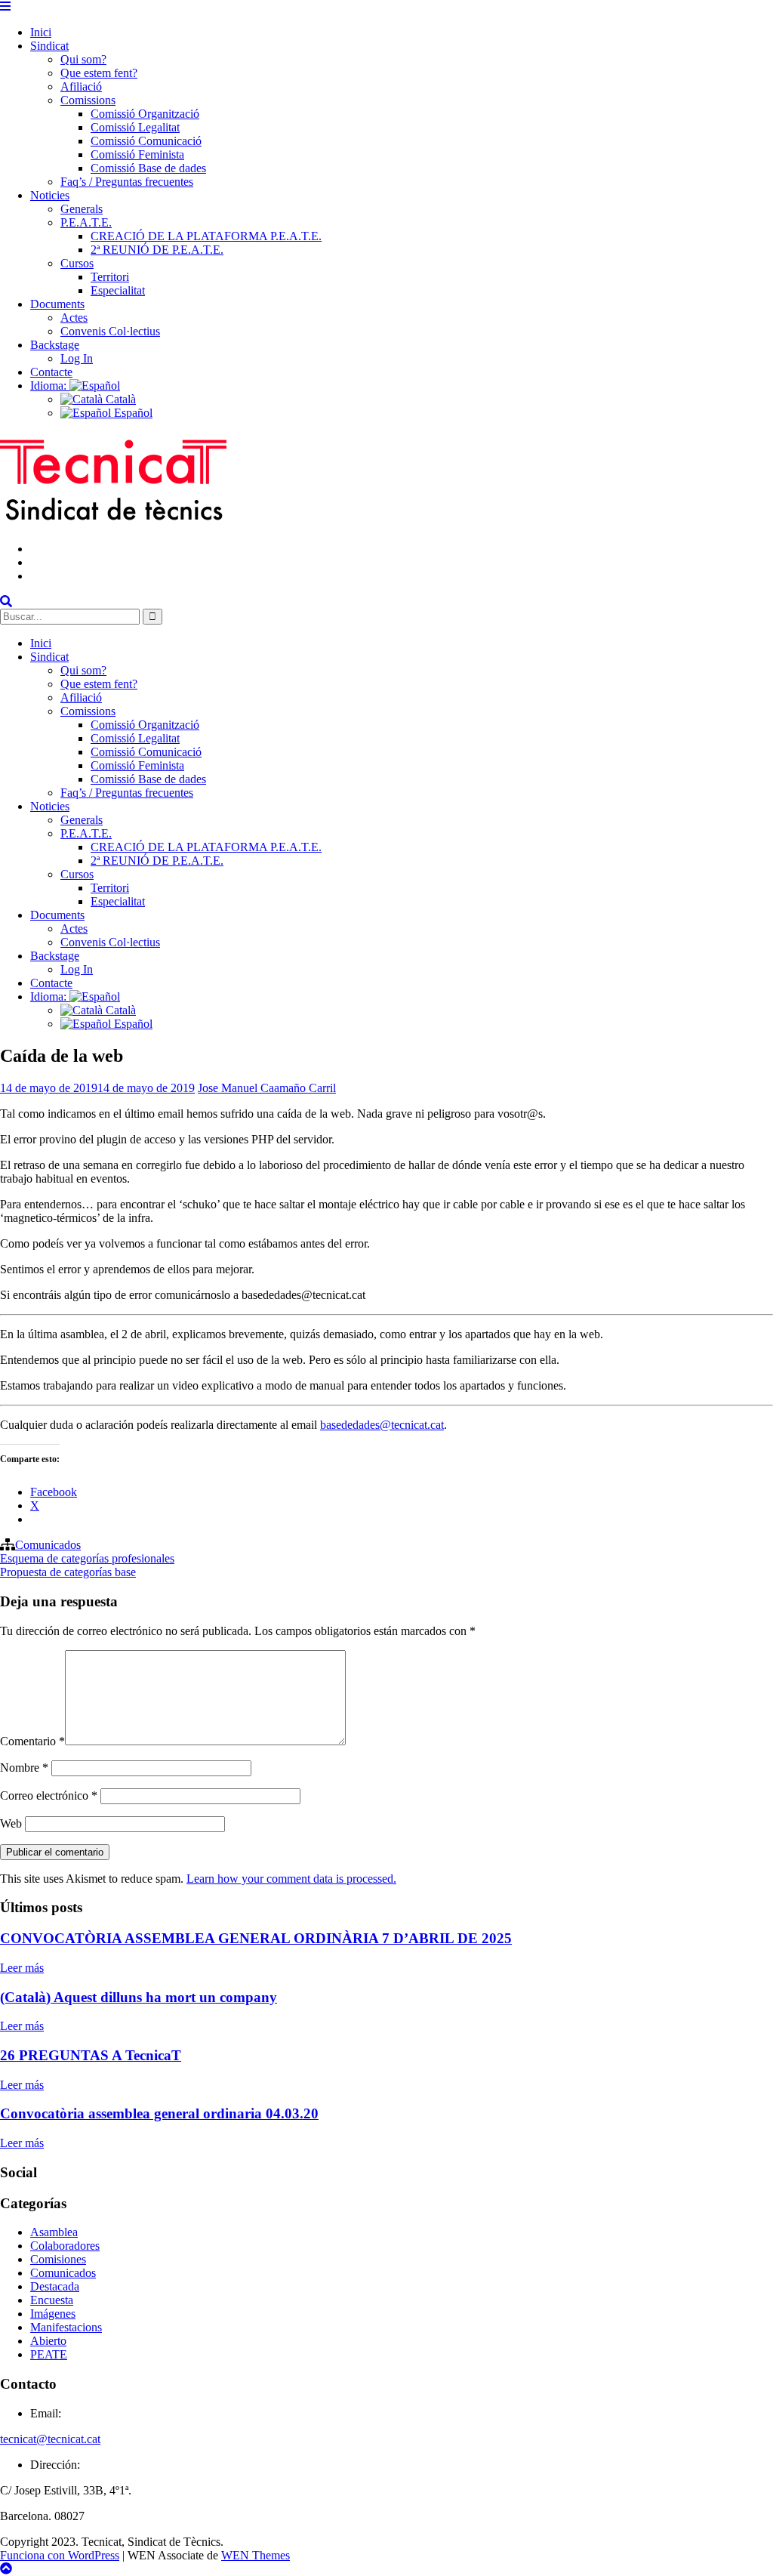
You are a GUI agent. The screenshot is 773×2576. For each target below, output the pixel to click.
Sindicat (49, 46)
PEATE (49, 2354)
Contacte (51, 372)
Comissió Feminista (137, 154)
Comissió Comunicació (146, 141)
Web (11, 1823)
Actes (74, 318)
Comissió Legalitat (135, 127)
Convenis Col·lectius (110, 331)
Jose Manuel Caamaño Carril (267, 1088)
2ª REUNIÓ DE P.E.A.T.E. (157, 250)
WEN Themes (256, 2555)
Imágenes (53, 2314)
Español (132, 413)
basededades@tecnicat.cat (382, 1425)
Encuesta (52, 2300)
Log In (77, 358)
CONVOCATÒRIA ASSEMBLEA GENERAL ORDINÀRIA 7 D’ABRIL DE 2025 (256, 1938)
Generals (82, 209)
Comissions (88, 100)
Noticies (50, 195)
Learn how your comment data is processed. (291, 1879)
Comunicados (48, 1545)
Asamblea (54, 2232)
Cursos (77, 263)
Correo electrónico (49, 1795)
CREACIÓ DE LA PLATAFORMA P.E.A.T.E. (206, 236)
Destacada (55, 2286)
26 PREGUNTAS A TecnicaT (91, 2055)
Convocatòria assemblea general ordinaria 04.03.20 (159, 2113)
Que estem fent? (99, 73)
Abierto (48, 2341)
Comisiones (58, 2259)
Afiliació (81, 86)
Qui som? (83, 59)
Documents (57, 304)
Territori (110, 277)
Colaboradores (65, 2246)
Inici (41, 32)
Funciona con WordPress (60, 2555)
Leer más (22, 1968)
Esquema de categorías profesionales (87, 1558)
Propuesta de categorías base (68, 1572)
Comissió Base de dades (148, 168)
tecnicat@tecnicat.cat (50, 2439)
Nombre (24, 1768)
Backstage (55, 345)
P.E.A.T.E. (86, 222)
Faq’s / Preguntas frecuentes (127, 182)
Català (119, 399)
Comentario (32, 1741)
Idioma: (50, 386)
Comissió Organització (145, 114)
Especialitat (118, 290)
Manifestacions (66, 2327)
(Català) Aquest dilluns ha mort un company (139, 1997)
